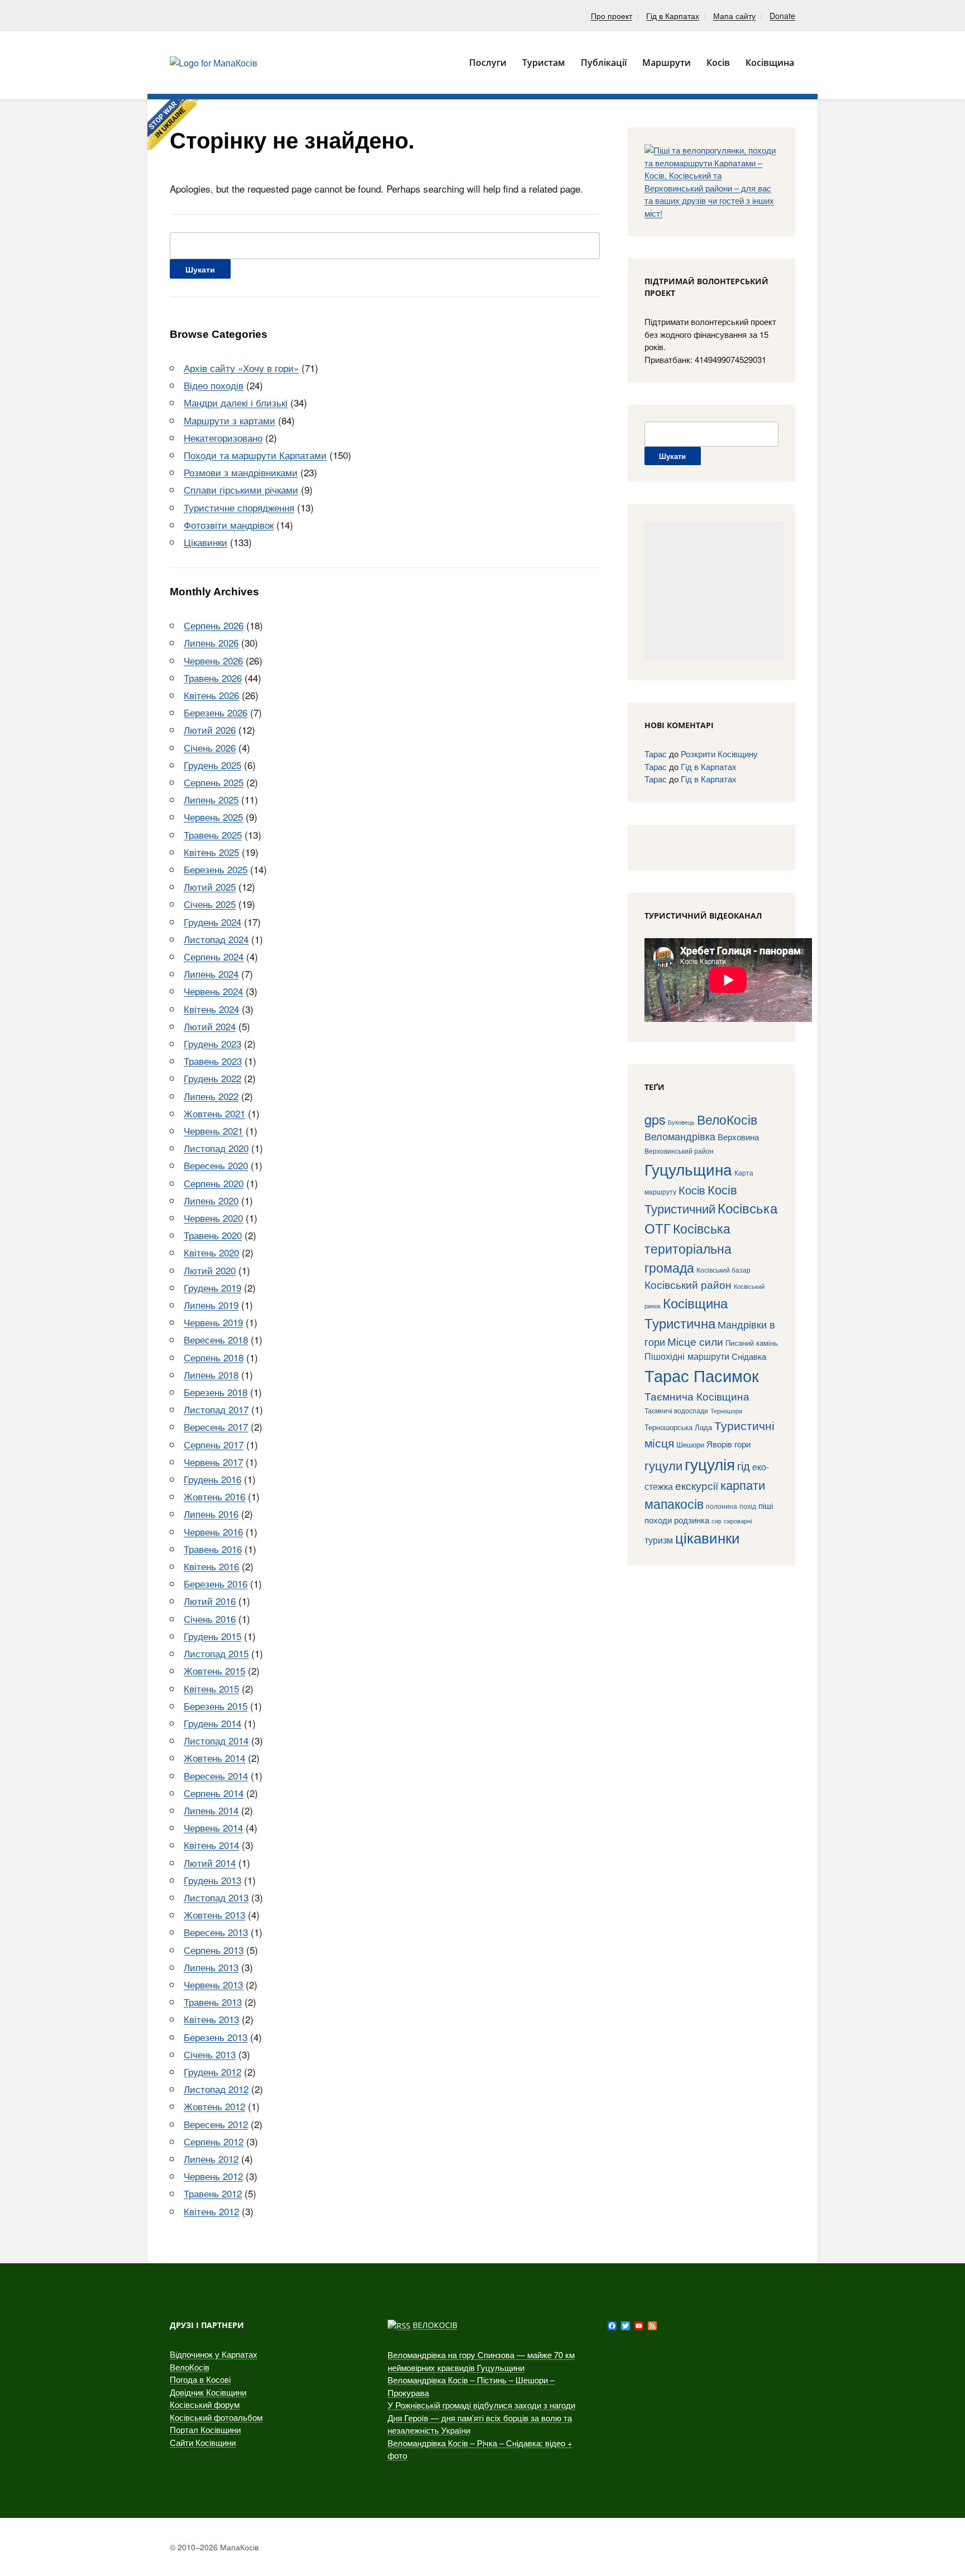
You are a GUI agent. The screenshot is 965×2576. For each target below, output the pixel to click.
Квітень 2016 (211, 1566)
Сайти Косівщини (203, 2442)
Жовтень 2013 (214, 1915)
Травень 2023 (213, 1061)
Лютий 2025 (210, 886)
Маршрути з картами (230, 420)
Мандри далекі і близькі (236, 402)
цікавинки (708, 1537)
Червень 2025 (213, 817)
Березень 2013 (216, 2037)
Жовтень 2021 (214, 1113)
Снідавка (749, 1356)
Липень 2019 (211, 1305)
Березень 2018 (216, 1392)
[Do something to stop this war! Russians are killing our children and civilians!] (173, 125)
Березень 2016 (216, 1583)
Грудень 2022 (212, 1078)
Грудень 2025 (212, 765)
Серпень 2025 (214, 782)
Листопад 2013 (216, 1897)
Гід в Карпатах (673, 16)
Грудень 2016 (212, 1479)
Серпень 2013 (214, 1950)
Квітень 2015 (211, 1688)
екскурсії (697, 1485)
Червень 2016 (213, 1531)
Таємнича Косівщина (697, 1396)
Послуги (488, 63)
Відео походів (214, 385)
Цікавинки (206, 542)
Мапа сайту (734, 16)
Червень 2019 (213, 1322)
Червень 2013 (213, 1984)
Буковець (681, 1122)
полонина (722, 1506)
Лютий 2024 (210, 1026)
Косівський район (688, 1284)
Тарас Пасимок (702, 1375)
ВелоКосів (727, 1119)
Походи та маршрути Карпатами (255, 455)
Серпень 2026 (214, 625)
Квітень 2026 (211, 695)
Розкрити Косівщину (719, 754)
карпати (743, 1485)
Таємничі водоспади (676, 1410)
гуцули (663, 1465)
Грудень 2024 (212, 922)
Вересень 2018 (216, 1339)
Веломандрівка (680, 1136)
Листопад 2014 (216, 1740)
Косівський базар (723, 1270)
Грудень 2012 (212, 2071)
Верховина (738, 1137)
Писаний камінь (752, 1343)
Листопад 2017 (216, 1409)
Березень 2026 (216, 712)
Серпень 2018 (214, 1357)
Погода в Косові (200, 2379)
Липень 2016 (211, 1514)
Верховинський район (679, 1151)
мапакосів (674, 1503)
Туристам (544, 63)
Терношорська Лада (678, 1427)
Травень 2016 (213, 1549)
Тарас (656, 754)
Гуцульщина (688, 1169)
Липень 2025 (211, 799)
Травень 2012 (213, 2193)
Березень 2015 (216, 1706)
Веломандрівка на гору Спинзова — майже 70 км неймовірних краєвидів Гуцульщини (481, 2361)
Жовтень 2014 (214, 1758)
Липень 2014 (211, 1810)
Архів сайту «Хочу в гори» (241, 368)
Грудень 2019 (212, 1287)
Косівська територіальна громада (688, 1248)
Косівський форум (205, 2404)
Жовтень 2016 (214, 1496)
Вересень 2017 (216, 1426)
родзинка (692, 1520)
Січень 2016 (210, 1619)
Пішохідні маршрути (687, 1356)
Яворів (719, 1444)
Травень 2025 (213, 835)
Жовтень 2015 (214, 1671)
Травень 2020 (213, 1235)
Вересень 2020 (216, 1165)
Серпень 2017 (214, 1444)
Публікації (604, 63)
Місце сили (695, 1341)
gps (655, 1119)
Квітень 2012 (211, 2211)
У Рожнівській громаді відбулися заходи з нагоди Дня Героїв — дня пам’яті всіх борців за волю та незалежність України (481, 2417)
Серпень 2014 (214, 1793)
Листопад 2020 (216, 1148)
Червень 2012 (213, 2176)
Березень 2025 (216, 869)
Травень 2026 (213, 678)
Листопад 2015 (216, 1653)
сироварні (738, 1521)
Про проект (612, 16)
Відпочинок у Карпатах (214, 2354)
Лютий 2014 (210, 1863)
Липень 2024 (211, 974)
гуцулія (710, 1464)
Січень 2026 (210, 747)
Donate (782, 16)
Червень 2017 (213, 1462)
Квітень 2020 (211, 1252)
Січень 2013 (210, 2054)
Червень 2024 (213, 991)
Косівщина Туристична (686, 1313)
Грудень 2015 (212, 1636)
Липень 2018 (211, 1375)
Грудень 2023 (212, 1043)
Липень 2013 (211, 1967)
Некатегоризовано (223, 438)
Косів (692, 1190)
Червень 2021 (213, 1131)
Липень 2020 (211, 1200)
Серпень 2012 (214, 2141)
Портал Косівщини (205, 2429)
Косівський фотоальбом (216, 2417)
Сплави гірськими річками (241, 489)
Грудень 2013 (212, 1880)
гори (742, 1444)
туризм (659, 1540)
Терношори (726, 1411)
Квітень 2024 (211, 1009)
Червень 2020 (213, 1218)
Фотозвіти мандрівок (229, 525)
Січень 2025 (210, 904)
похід (748, 1506)
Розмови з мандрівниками (241, 472)
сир (716, 1521)
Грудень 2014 (212, 1723)
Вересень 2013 (216, 1932)
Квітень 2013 (211, 2019)
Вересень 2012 (216, 2124)
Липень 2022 (211, 1096)
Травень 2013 (213, 2002)
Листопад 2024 (216, 939)
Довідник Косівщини (208, 2392)
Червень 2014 (213, 1827)
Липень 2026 (211, 642)
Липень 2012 (211, 2159)
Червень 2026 (213, 660)
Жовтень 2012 (214, 2106)
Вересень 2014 (216, 1776)
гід (744, 1466)
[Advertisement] (714, 591)
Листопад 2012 (216, 2089)
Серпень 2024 (214, 956)
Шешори (690, 1444)
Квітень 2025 (211, 852)
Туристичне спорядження (239, 507)
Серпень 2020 (214, 1183)
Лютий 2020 (210, 1270)
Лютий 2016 (210, 1601)
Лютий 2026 (210, 730)
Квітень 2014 (211, 1845)
